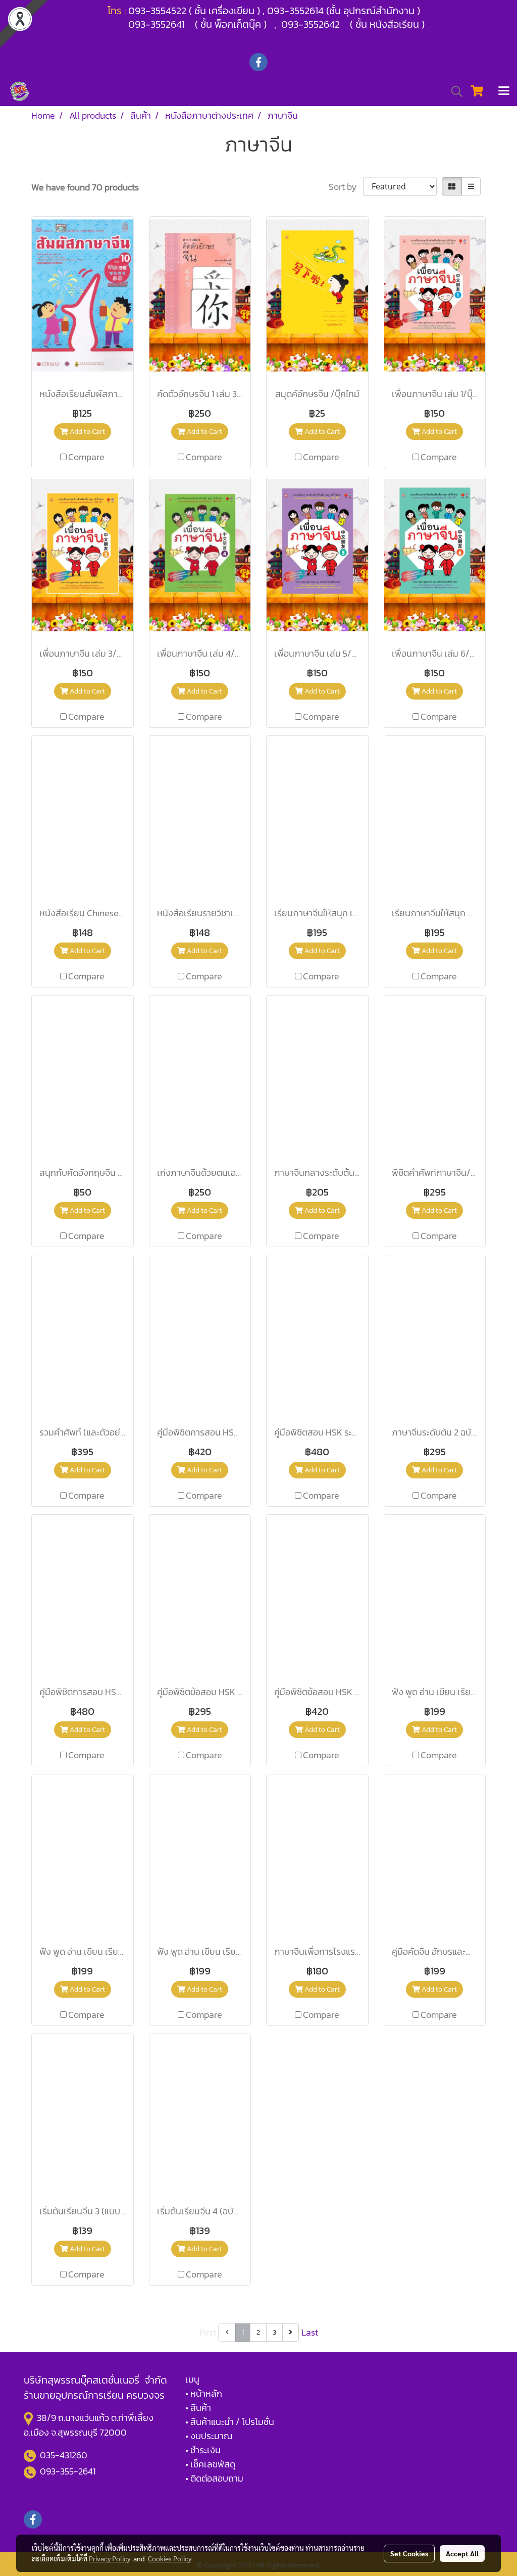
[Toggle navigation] (504, 91)
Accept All (462, 2553)
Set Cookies (409, 2553)
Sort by (346, 187)
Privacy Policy (110, 2558)
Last (310, 2332)
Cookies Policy (170, 2558)
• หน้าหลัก (204, 2393)
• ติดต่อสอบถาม (214, 2478)
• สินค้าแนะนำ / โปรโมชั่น (230, 2422)
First (208, 2332)
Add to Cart (87, 432)
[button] (453, 91)
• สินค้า (198, 2408)
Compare (86, 457)
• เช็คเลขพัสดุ (210, 2464)
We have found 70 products (85, 187)
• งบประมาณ (209, 2436)
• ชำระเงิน (203, 2450)
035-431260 (65, 2455)
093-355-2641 (68, 2471)
